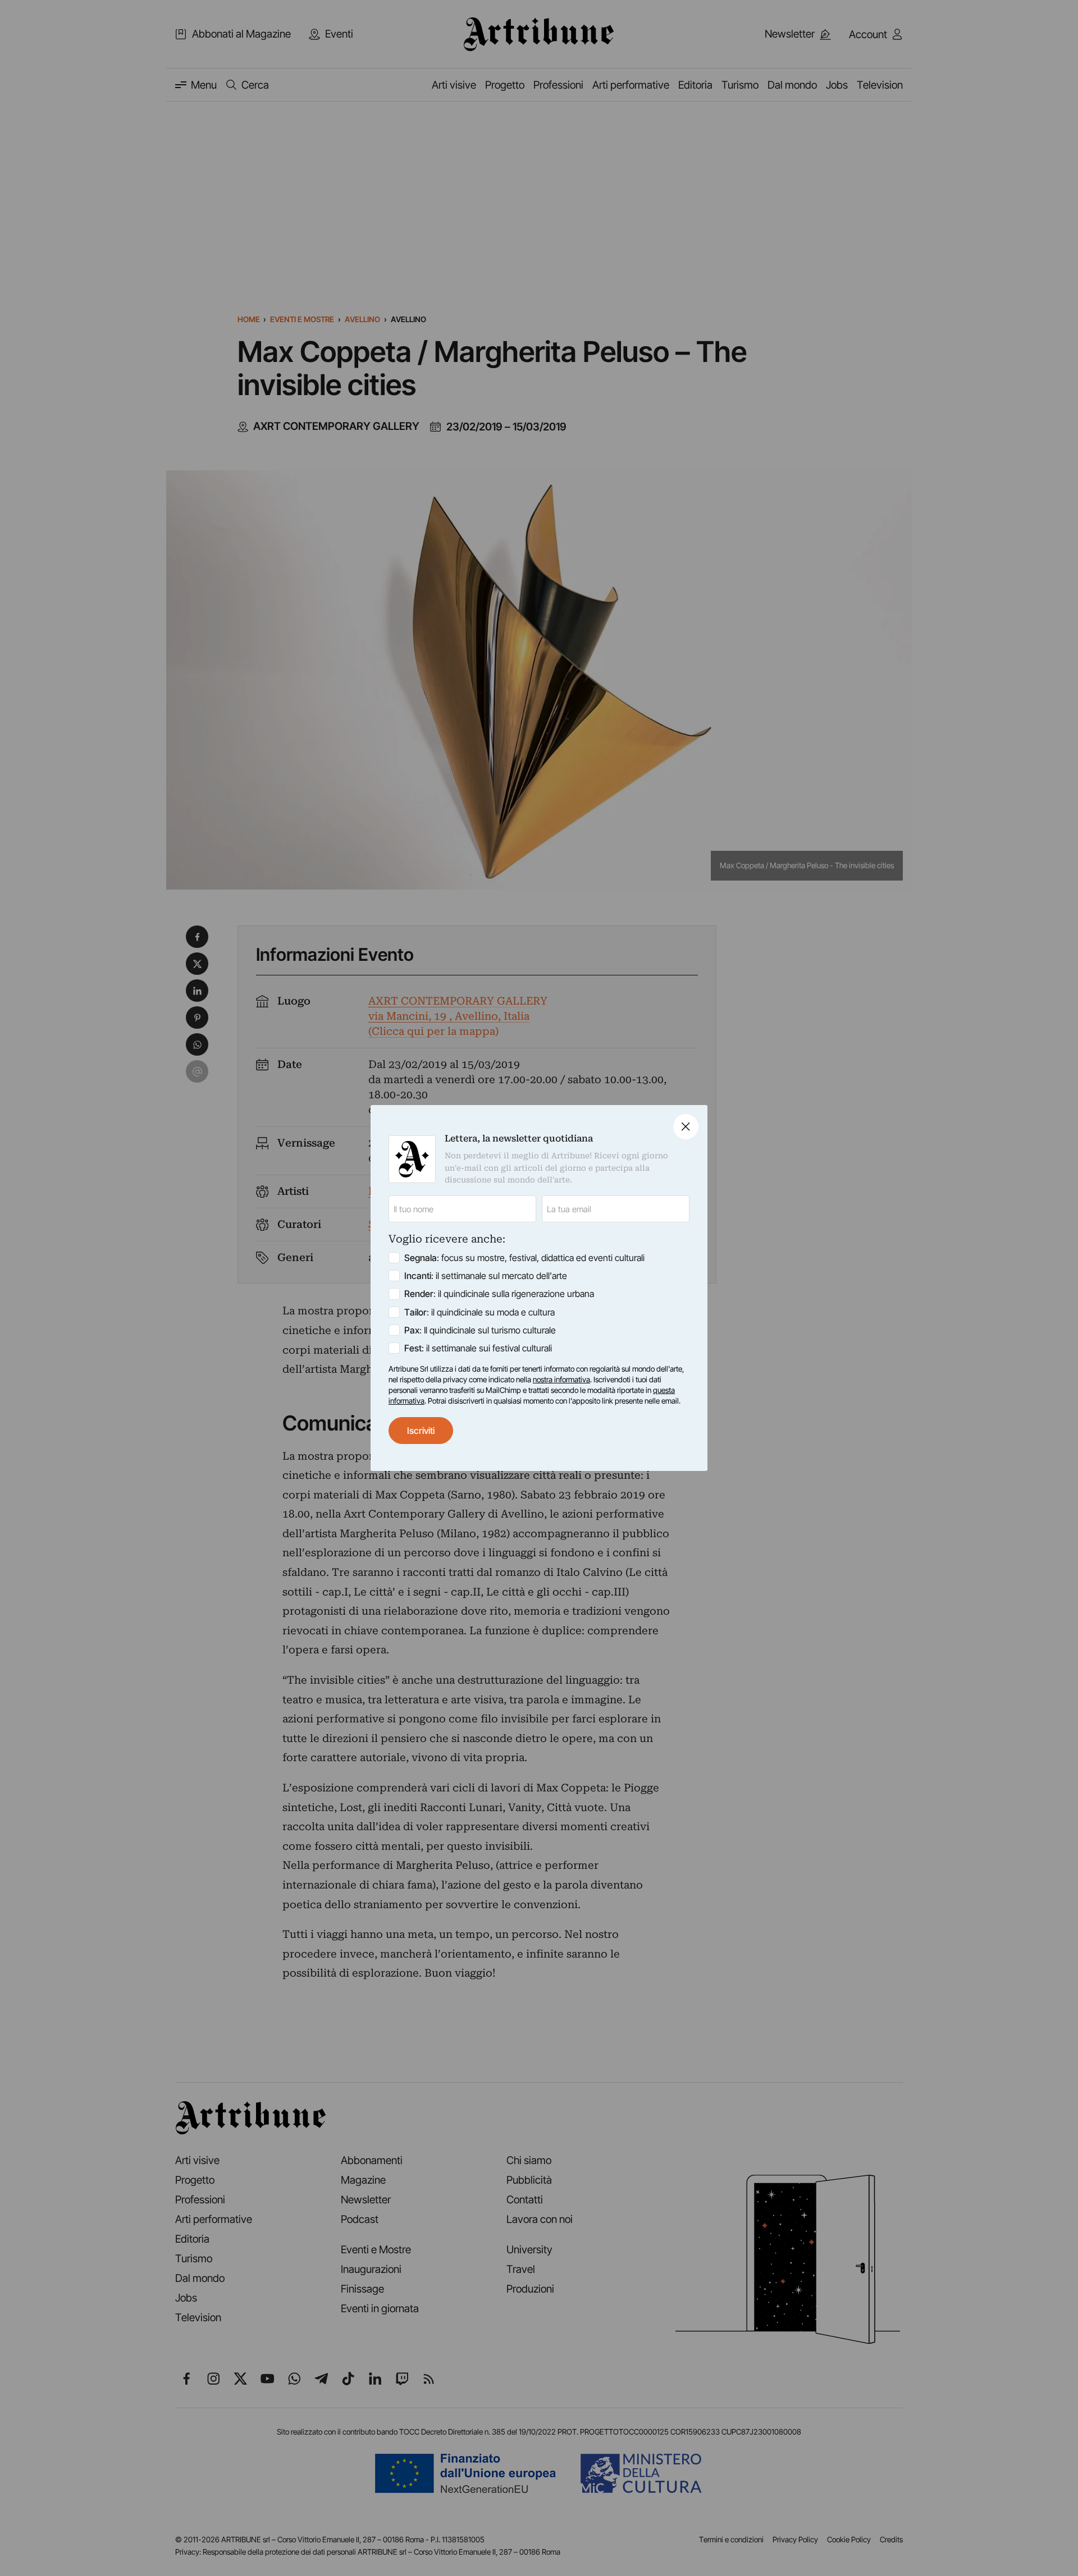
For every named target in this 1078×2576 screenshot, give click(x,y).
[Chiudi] (686, 1127)
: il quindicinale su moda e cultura (479, 1312)
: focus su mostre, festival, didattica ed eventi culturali (524, 1258)
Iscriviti (421, 1431)
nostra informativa (561, 1379)
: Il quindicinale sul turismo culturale (480, 1330)
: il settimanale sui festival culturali (478, 1348)
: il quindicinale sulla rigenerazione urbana (499, 1294)
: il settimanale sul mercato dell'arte (486, 1276)
